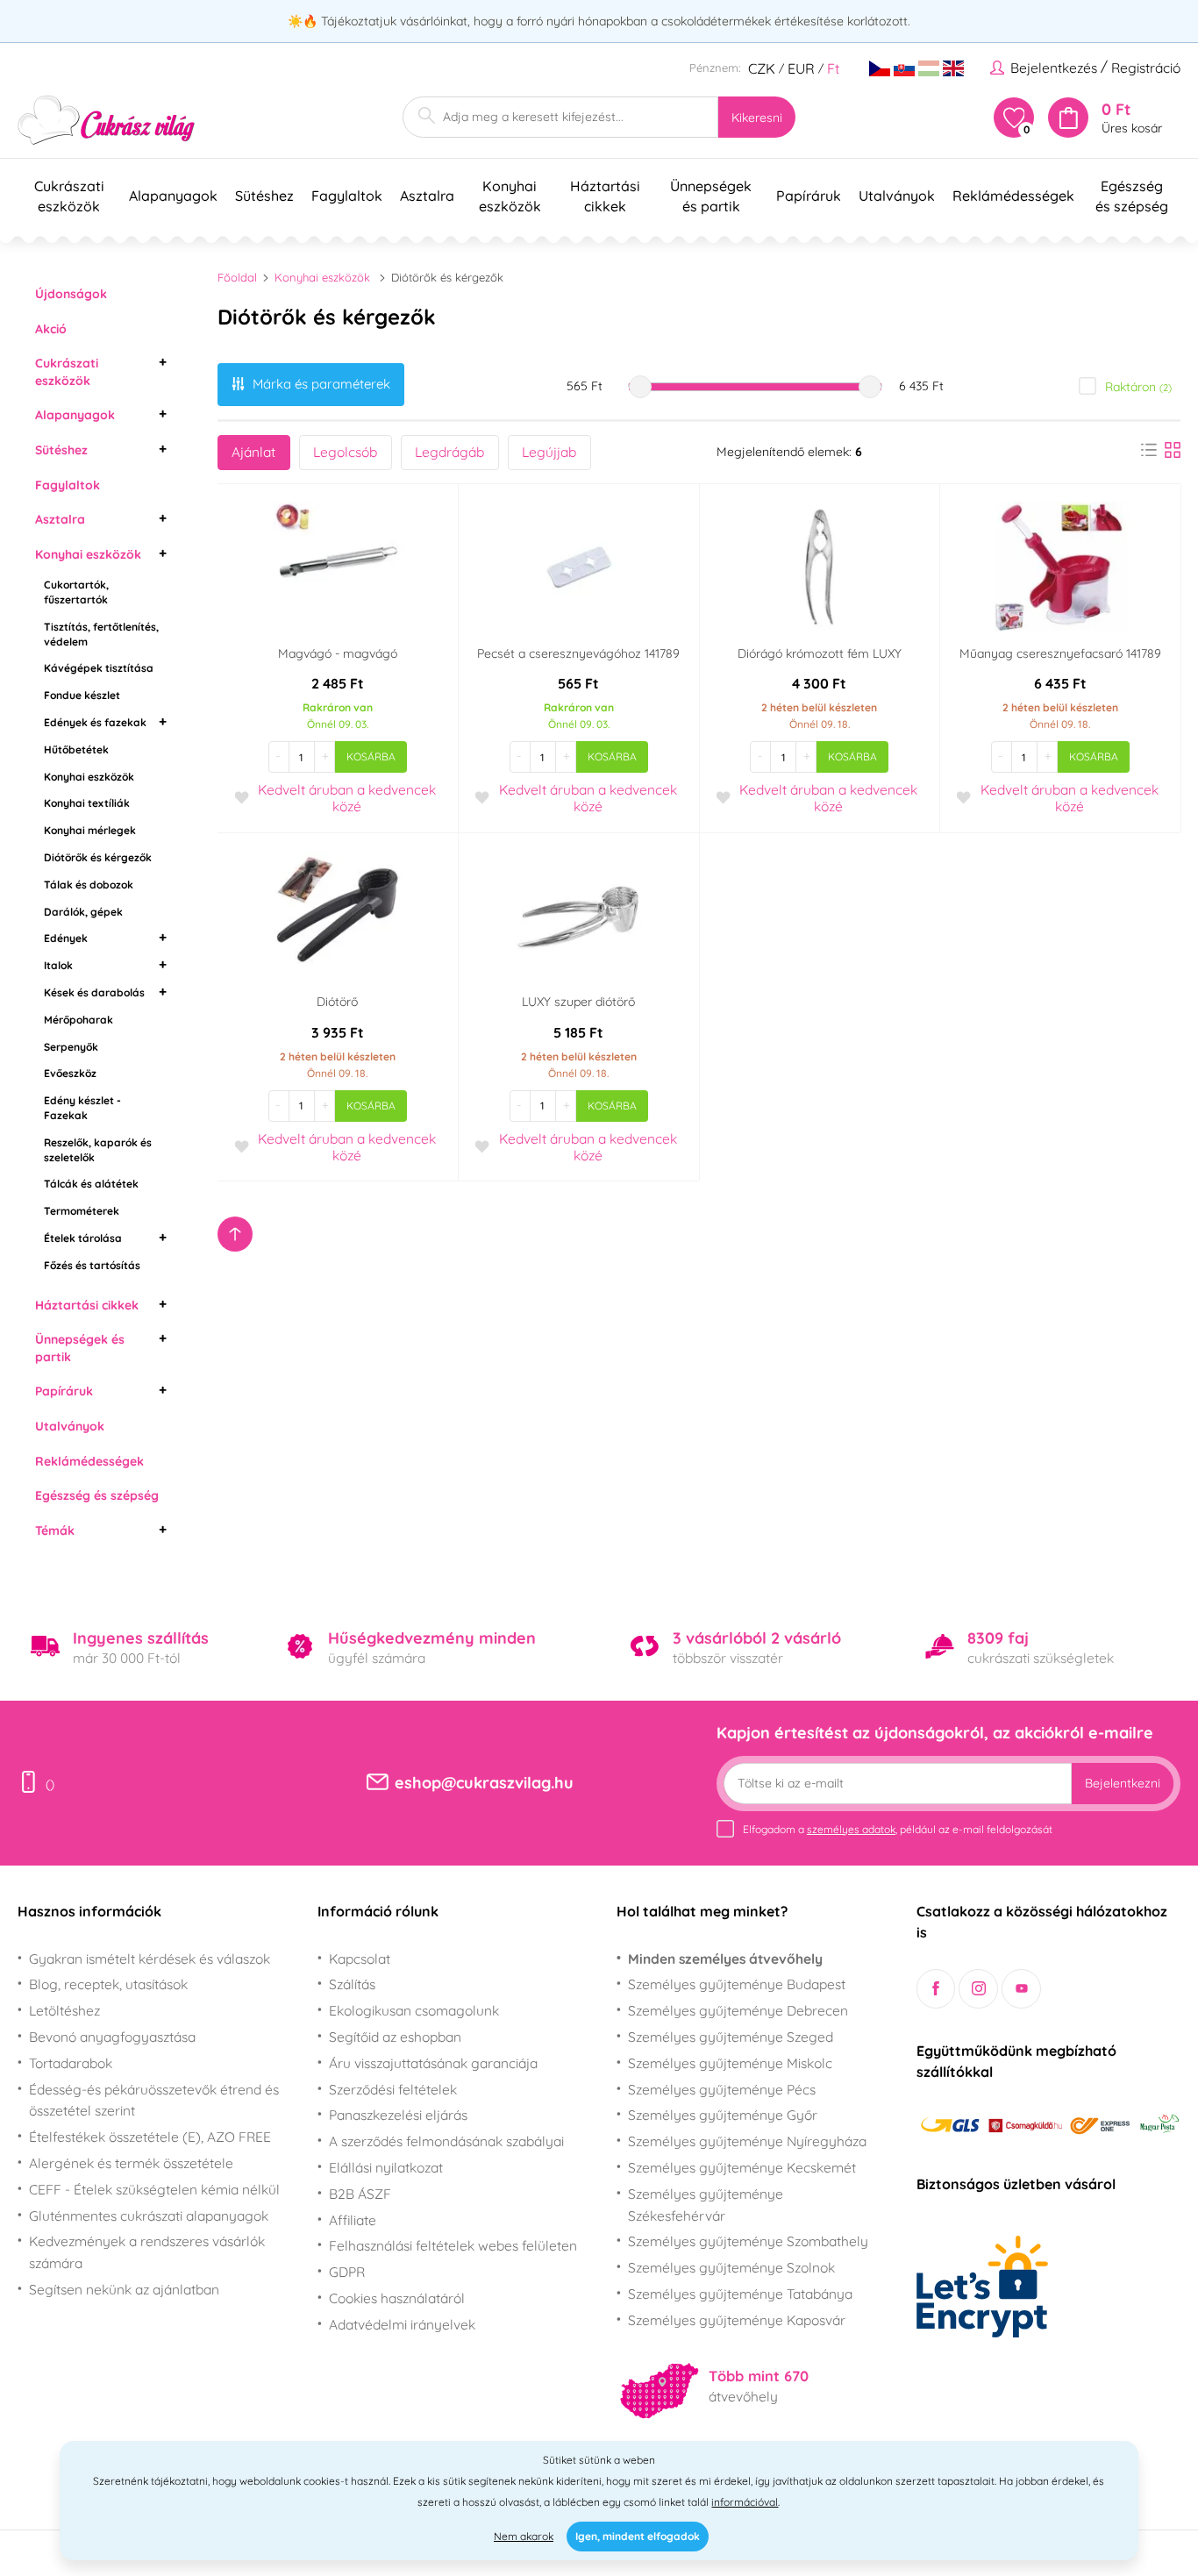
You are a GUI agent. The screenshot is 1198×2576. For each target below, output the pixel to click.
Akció (51, 329)
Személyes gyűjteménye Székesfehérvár (706, 2205)
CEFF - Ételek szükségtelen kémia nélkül (154, 2189)
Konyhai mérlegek (90, 830)
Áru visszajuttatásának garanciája (433, 2063)
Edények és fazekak (95, 722)
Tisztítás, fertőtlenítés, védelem (101, 634)
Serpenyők (71, 1047)
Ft (833, 68)
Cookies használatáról (397, 2298)
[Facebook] (936, 1989)
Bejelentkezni (1123, 1783)
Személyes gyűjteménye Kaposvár (737, 2320)
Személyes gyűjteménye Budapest (737, 1984)
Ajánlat (253, 452)
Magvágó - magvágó (338, 653)
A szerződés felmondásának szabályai (446, 2141)
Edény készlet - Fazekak (82, 1108)
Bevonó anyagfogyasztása (112, 2037)
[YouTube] (1021, 1989)
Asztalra (60, 519)
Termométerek (82, 1211)
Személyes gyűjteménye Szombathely (748, 2241)
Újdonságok (71, 294)
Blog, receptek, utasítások (108, 1984)
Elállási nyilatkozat (386, 2167)
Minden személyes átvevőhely (725, 1959)
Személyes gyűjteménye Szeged (731, 2037)
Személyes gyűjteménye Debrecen (738, 2010)
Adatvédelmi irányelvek (402, 2324)
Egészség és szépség (97, 1495)
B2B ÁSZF (360, 2194)
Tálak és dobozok (89, 885)
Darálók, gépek (83, 912)
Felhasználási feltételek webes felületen (453, 2245)
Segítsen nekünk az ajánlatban (124, 2289)
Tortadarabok (71, 2063)
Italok (58, 965)
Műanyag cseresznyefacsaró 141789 (1060, 653)
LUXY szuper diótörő (578, 1002)
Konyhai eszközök (88, 554)
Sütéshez (61, 450)
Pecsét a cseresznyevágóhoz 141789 (578, 653)
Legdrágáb (449, 452)
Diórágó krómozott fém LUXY (820, 653)
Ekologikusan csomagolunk (414, 2010)
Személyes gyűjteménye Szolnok (731, 2267)
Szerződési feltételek (393, 2089)
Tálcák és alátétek (91, 1184)
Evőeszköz (70, 1073)
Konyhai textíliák (87, 803)
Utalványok (70, 1426)
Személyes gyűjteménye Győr (723, 2115)
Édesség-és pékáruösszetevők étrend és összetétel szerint (154, 2100)
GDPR (347, 2272)
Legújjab (549, 452)
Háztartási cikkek (87, 1305)
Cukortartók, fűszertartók (76, 592)
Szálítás (352, 1984)
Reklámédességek (89, 1461)
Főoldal (237, 277)
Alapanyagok (75, 415)
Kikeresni (757, 118)
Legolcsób (345, 452)
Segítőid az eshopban (395, 2037)
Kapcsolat (360, 1959)
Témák (55, 1531)
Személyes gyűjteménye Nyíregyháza (747, 2141)
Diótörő (337, 1002)
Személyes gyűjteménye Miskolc (730, 2063)
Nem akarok (524, 2536)
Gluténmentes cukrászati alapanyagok (149, 2216)
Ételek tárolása (83, 1238)
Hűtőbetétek (76, 749)
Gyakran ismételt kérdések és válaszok (150, 1959)
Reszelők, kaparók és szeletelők (98, 1150)
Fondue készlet (82, 695)
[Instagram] (978, 1989)
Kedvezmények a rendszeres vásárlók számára (147, 2252)
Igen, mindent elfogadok (638, 2536)
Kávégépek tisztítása (99, 668)
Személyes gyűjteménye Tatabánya (740, 2294)
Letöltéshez (64, 2010)
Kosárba (371, 756)
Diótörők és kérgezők (98, 857)
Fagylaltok (68, 485)
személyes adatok (851, 1829)
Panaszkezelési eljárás (398, 2115)
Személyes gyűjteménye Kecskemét (742, 2167)
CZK (762, 68)
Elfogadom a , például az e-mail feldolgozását (898, 1829)
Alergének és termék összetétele (131, 2163)
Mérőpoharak (78, 1020)
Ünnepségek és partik (80, 1348)
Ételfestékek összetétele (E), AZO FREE (150, 2137)
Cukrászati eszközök (67, 372)
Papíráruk (64, 1391)
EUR (801, 68)
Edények (66, 938)
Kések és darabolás (94, 992)
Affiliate (353, 2220)
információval (745, 2502)
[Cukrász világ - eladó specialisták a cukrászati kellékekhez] (107, 121)
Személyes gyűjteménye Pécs (722, 2089)
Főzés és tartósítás (92, 1265)
